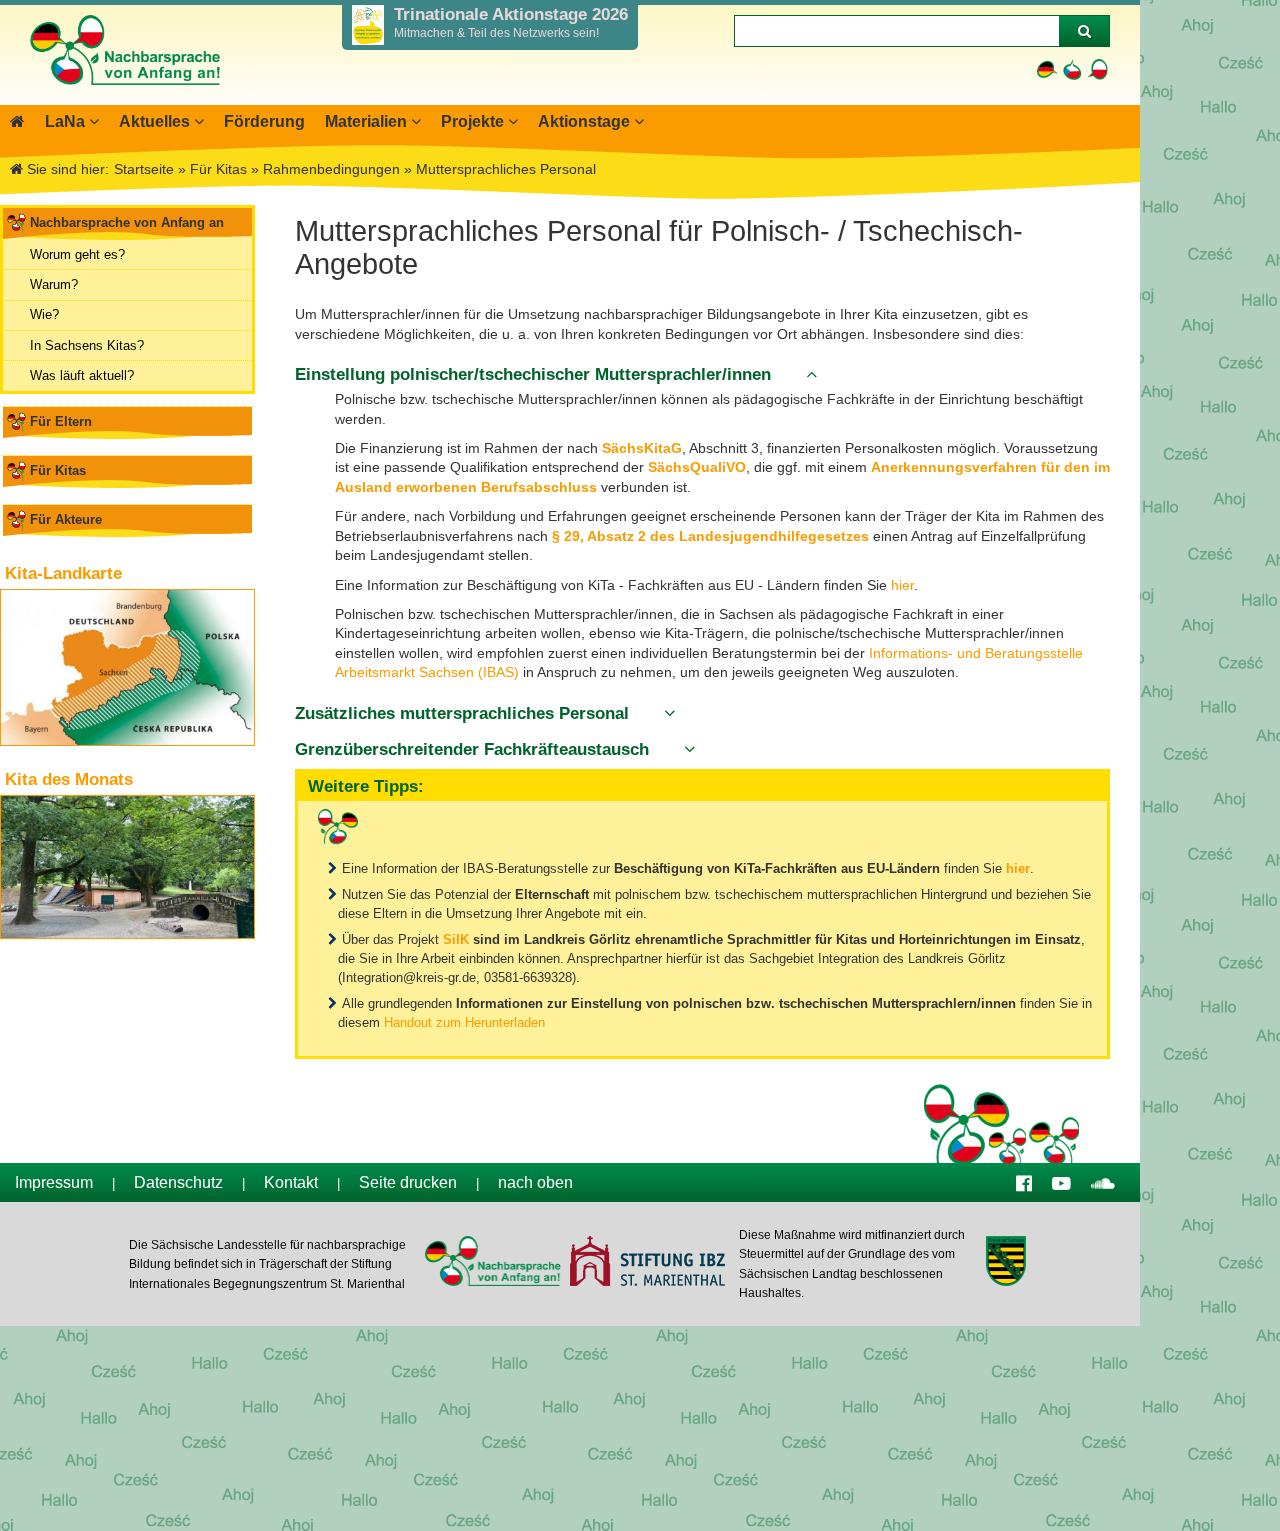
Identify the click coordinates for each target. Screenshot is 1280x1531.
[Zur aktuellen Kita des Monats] (127, 867)
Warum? (54, 284)
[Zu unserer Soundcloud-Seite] (1103, 1182)
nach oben (535, 1182)
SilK (458, 939)
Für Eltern (61, 421)
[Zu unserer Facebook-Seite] (1024, 1182)
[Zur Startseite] (124, 95)
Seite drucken (408, 1182)
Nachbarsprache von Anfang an (127, 222)
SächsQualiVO (697, 467)
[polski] (1097, 69)
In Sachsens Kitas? (87, 345)
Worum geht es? (77, 254)
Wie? (44, 314)
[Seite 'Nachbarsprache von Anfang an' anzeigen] (17, 121)
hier (902, 585)
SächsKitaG (642, 448)
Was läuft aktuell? (82, 375)
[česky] (1072, 69)
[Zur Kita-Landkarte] (127, 667)
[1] (1084, 31)
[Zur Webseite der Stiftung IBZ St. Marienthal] (646, 1263)
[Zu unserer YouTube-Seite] (1061, 1182)
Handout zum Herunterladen (464, 1022)
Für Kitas (58, 470)
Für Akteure (66, 519)
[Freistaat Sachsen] (1005, 1263)
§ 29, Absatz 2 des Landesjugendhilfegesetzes (710, 536)
